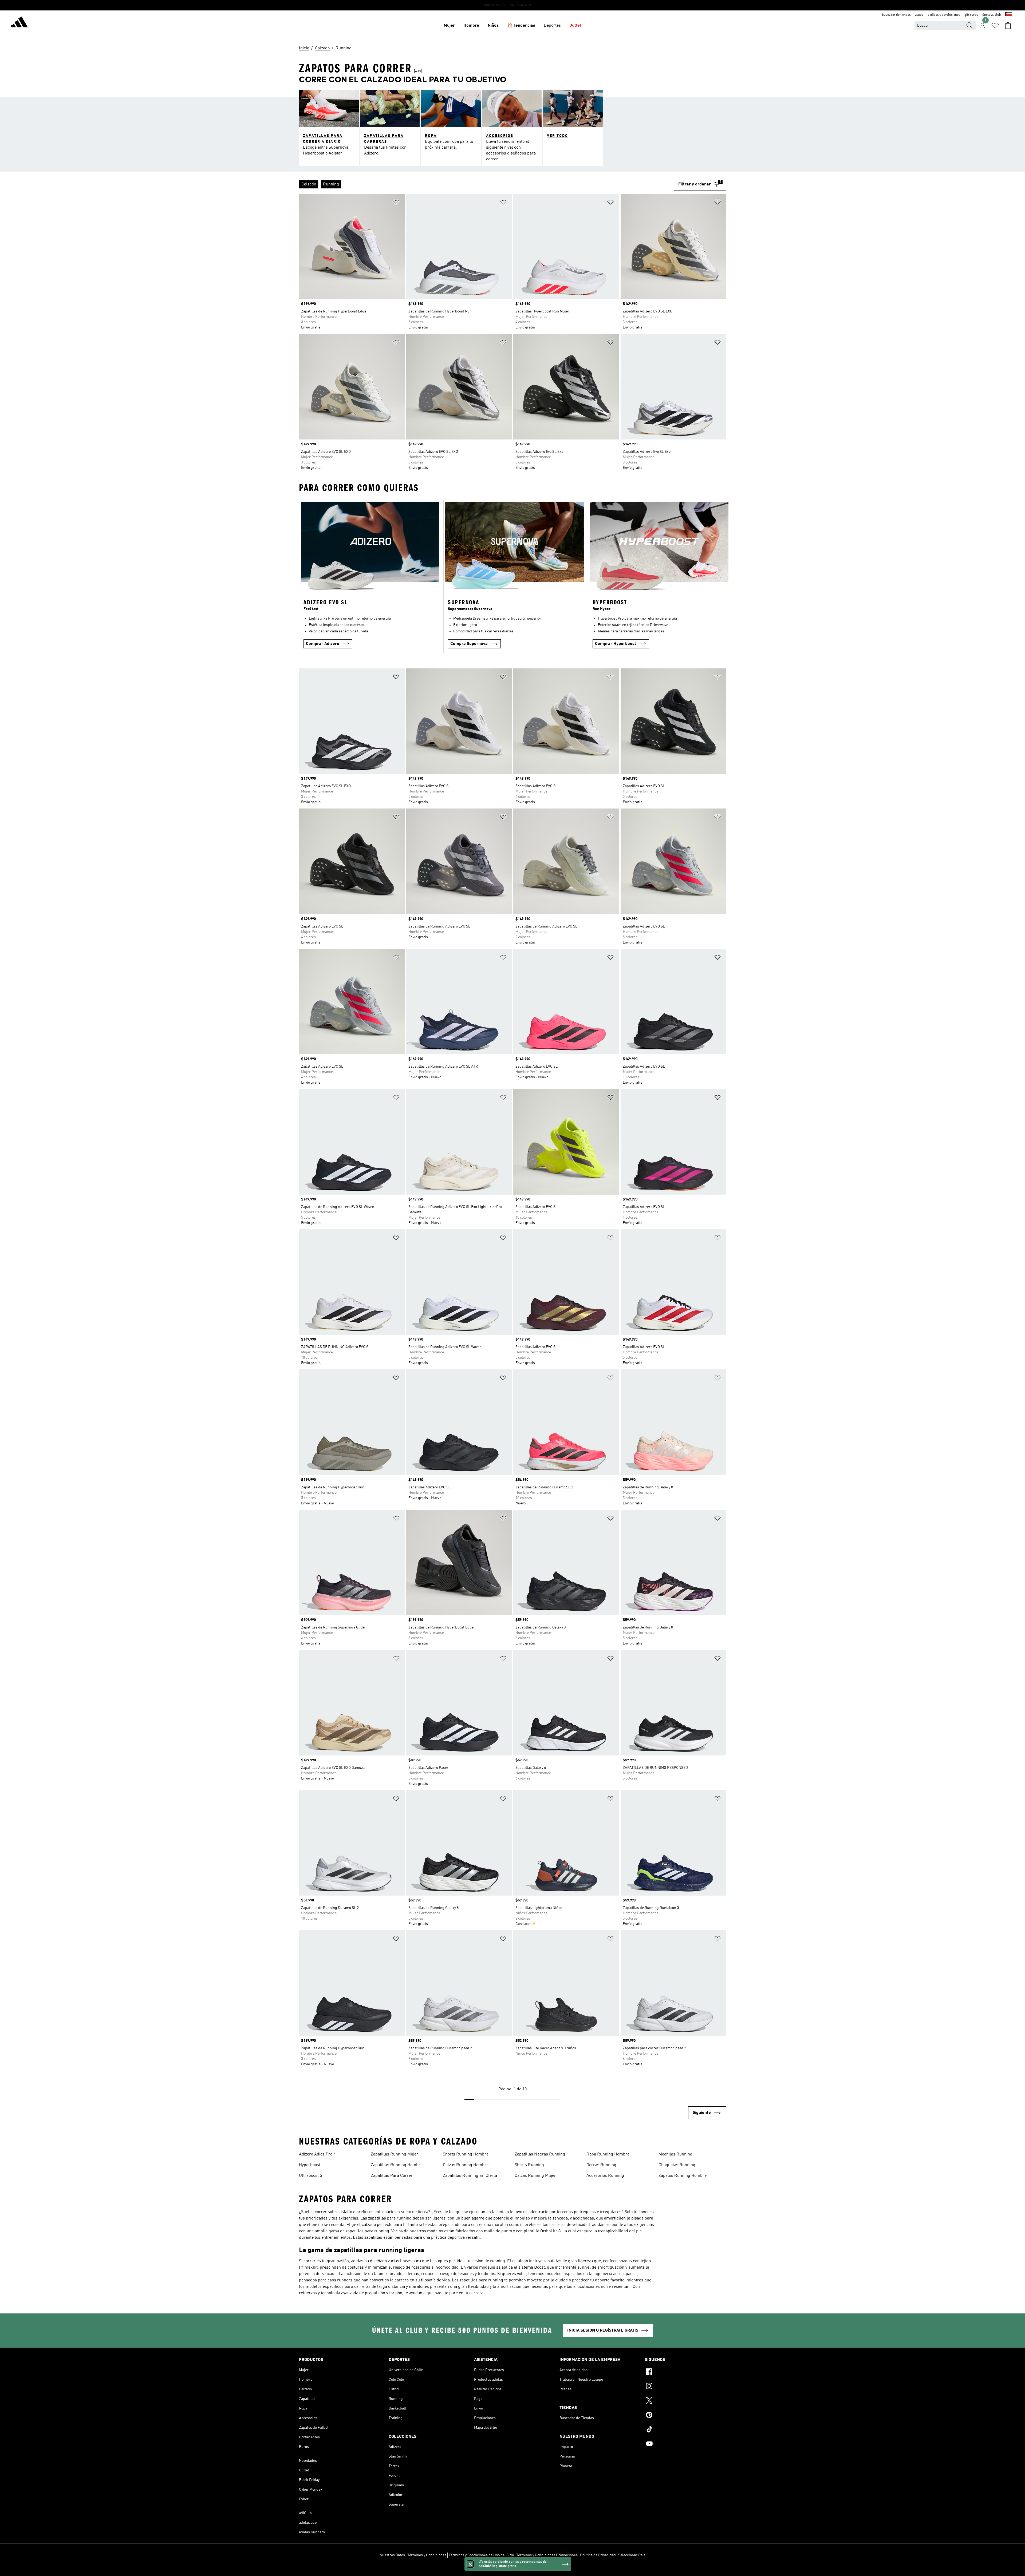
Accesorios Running (605, 2176)
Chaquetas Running (677, 2165)
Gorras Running (601, 2165)
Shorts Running (529, 2165)
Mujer (449, 26)
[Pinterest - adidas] (685, 2416)
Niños (493, 26)
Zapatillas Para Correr (392, 2176)
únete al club (992, 15)
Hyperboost (310, 2165)
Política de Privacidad (598, 2555)
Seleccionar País (632, 2555)
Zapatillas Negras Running (540, 2154)
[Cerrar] (470, 2564)
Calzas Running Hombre (466, 2165)
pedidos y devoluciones (944, 15)
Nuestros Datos (392, 2555)
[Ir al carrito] (1008, 26)
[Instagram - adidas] (685, 2387)
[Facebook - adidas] (685, 2372)
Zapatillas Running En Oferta (470, 2176)
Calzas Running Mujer (535, 2176)
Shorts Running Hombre (466, 2154)
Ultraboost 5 (310, 2176)
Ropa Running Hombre (608, 2154)
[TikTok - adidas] (685, 2430)
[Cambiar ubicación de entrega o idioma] (1009, 15)
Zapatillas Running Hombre (397, 2165)
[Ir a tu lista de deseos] (995, 26)
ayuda (919, 15)
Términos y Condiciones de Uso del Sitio (481, 2555)
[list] (486, 184)
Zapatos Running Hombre (683, 2176)
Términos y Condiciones (427, 2555)
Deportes (552, 26)
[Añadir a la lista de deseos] (396, 203)
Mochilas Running (675, 2154)
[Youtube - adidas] (685, 2444)
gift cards (971, 15)
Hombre (471, 26)
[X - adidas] (685, 2401)
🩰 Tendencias (521, 26)
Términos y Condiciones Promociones (547, 2555)
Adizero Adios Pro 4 (317, 2154)
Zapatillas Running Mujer (395, 2154)
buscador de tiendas (896, 15)
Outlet (575, 26)
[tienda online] (19, 23)
